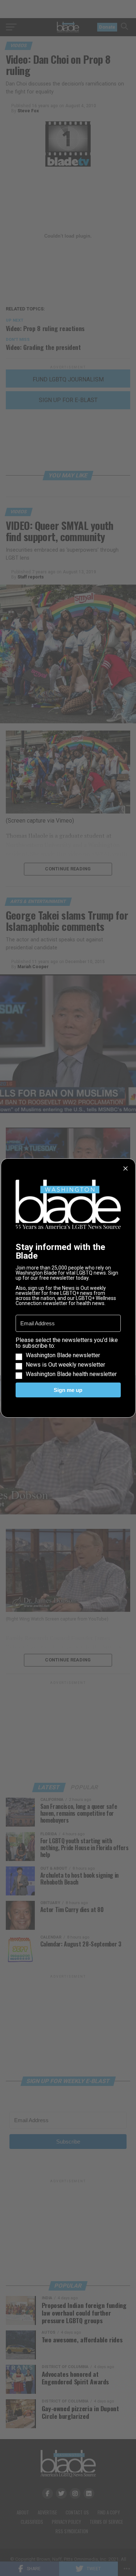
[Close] (125, 1168)
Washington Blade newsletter (63, 1355)
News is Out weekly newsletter (65, 1365)
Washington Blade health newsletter (71, 1374)
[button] (68, 1357)
